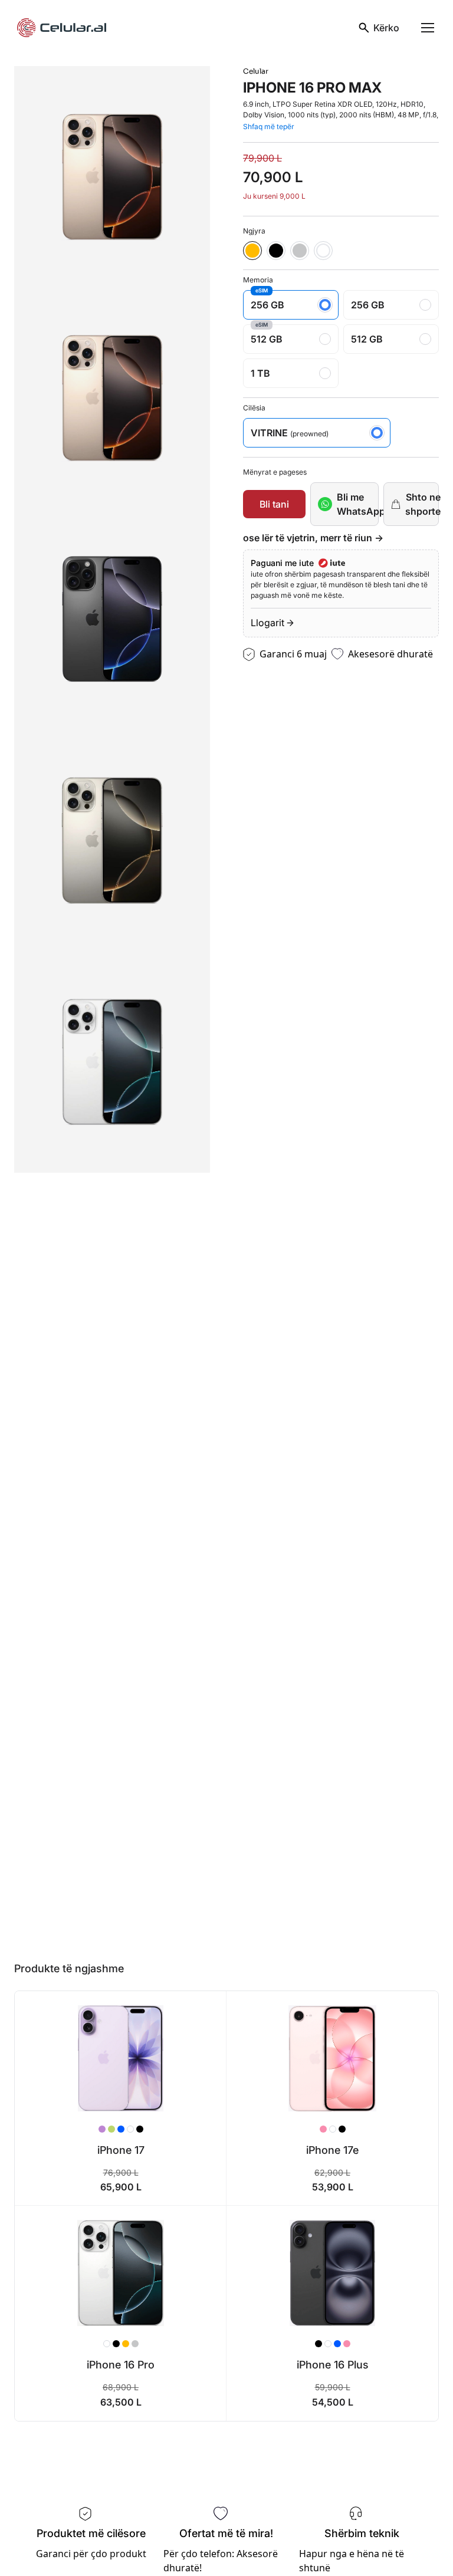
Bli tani (274, 504)
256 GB (267, 300)
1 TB (260, 373)
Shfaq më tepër (269, 126)
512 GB (267, 335)
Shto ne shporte (422, 504)
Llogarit (267, 623)
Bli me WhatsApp (358, 504)
